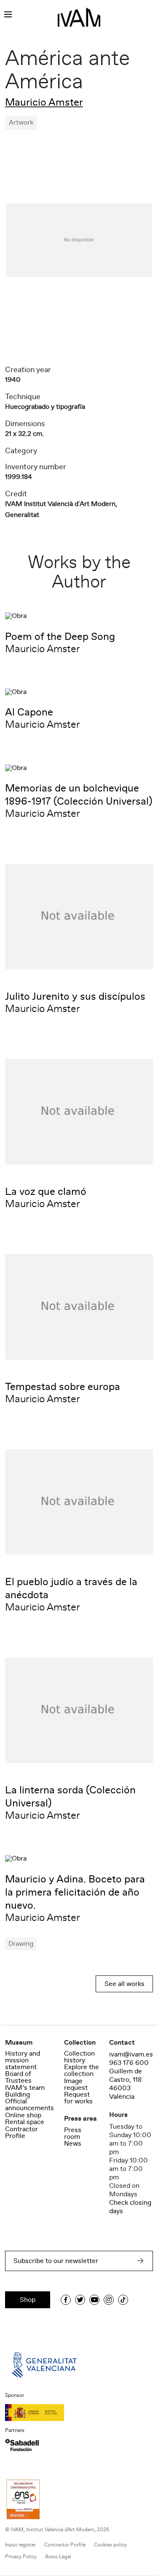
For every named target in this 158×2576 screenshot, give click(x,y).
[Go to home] (45, 2364)
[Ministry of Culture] (79, 2413)
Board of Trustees (18, 2077)
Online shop (23, 2115)
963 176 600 (129, 2063)
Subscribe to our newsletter (56, 2261)
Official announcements (29, 2105)
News (73, 2143)
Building (17, 2095)
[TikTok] (123, 2300)
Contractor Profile (21, 2133)
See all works (125, 1984)
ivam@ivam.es (131, 2054)
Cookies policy (110, 2545)
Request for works (78, 2098)
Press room (73, 2133)
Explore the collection (82, 2070)
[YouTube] (94, 2300)
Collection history (79, 2057)
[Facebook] (66, 2300)
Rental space (25, 2122)
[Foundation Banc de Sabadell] (22, 2445)
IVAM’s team (25, 2088)
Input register (20, 2545)
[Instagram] (109, 2300)
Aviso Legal (58, 2557)
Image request (76, 2084)
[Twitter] (80, 2300)
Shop (28, 2300)
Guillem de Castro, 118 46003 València (126, 2084)
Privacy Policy (21, 2557)
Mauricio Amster (44, 102)
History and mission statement (23, 2060)
